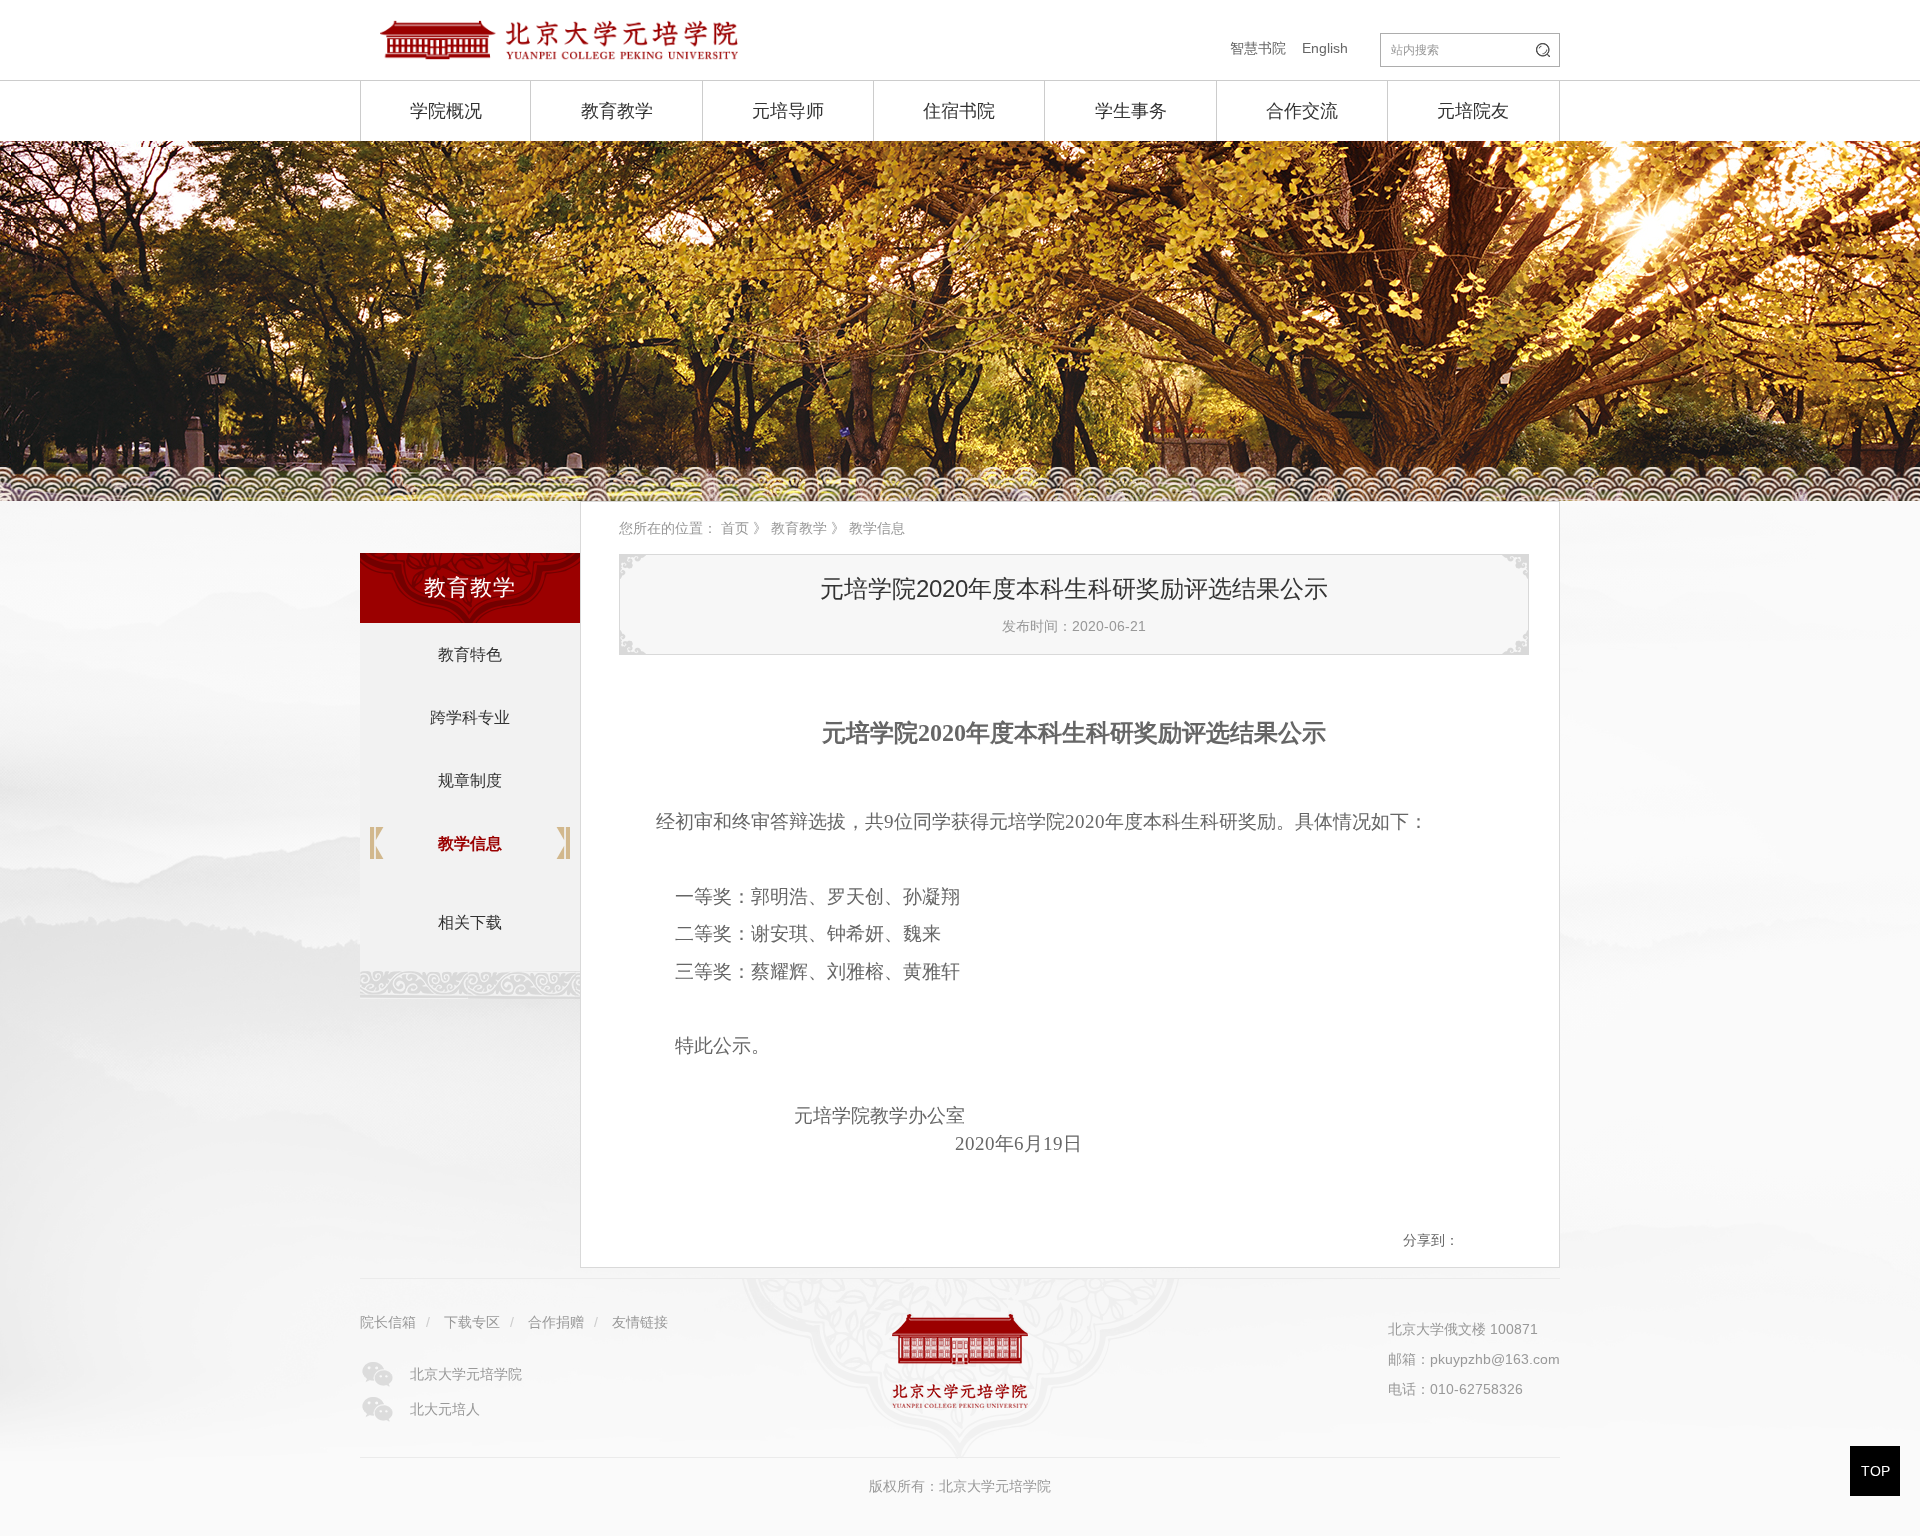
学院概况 (446, 111)
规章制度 (470, 780)
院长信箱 (388, 1322)
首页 (735, 528)
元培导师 (788, 111)
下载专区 (472, 1322)
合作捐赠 (556, 1322)
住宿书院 (959, 111)
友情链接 (640, 1322)
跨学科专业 (470, 717)
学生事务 (1131, 111)
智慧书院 (1258, 48)
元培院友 (1473, 111)
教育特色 (470, 654)
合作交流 (1302, 111)
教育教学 (617, 111)
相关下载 (470, 922)
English (1325, 48)
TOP (1875, 1471)
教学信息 (470, 843)
